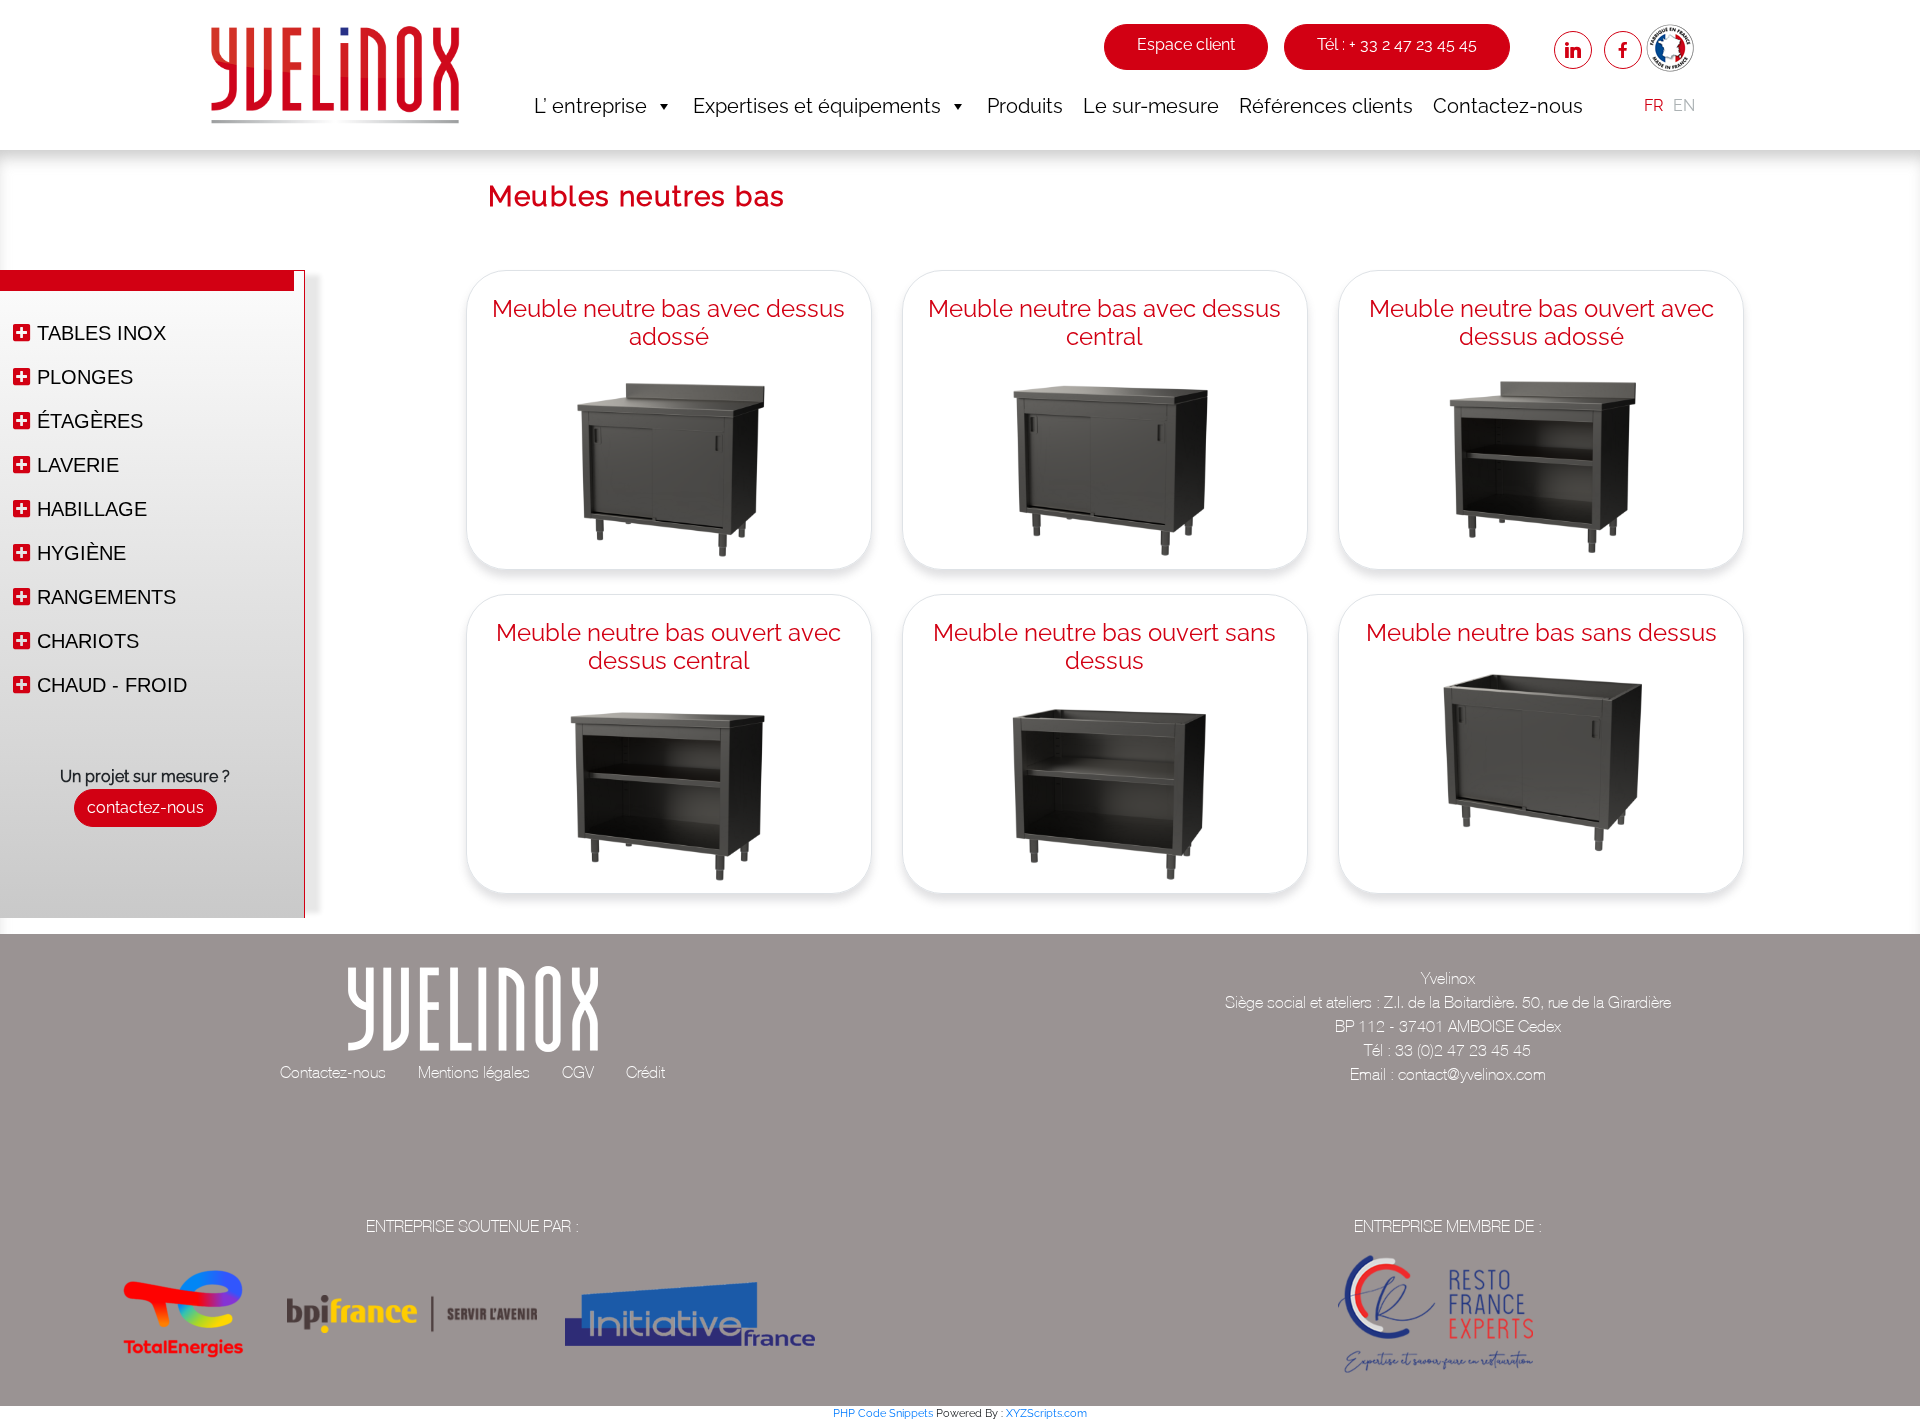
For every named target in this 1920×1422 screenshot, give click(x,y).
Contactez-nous (1508, 106)
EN (1684, 105)
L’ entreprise (590, 106)
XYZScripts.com (1046, 1413)
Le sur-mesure (1151, 106)
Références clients (1326, 106)
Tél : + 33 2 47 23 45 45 (1397, 44)
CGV (578, 1072)
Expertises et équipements (817, 106)
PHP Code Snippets (883, 1413)
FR (1653, 105)
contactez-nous (145, 807)
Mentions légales (474, 1072)
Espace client (1186, 44)
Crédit (645, 1072)
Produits (1025, 106)
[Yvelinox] (335, 74)
